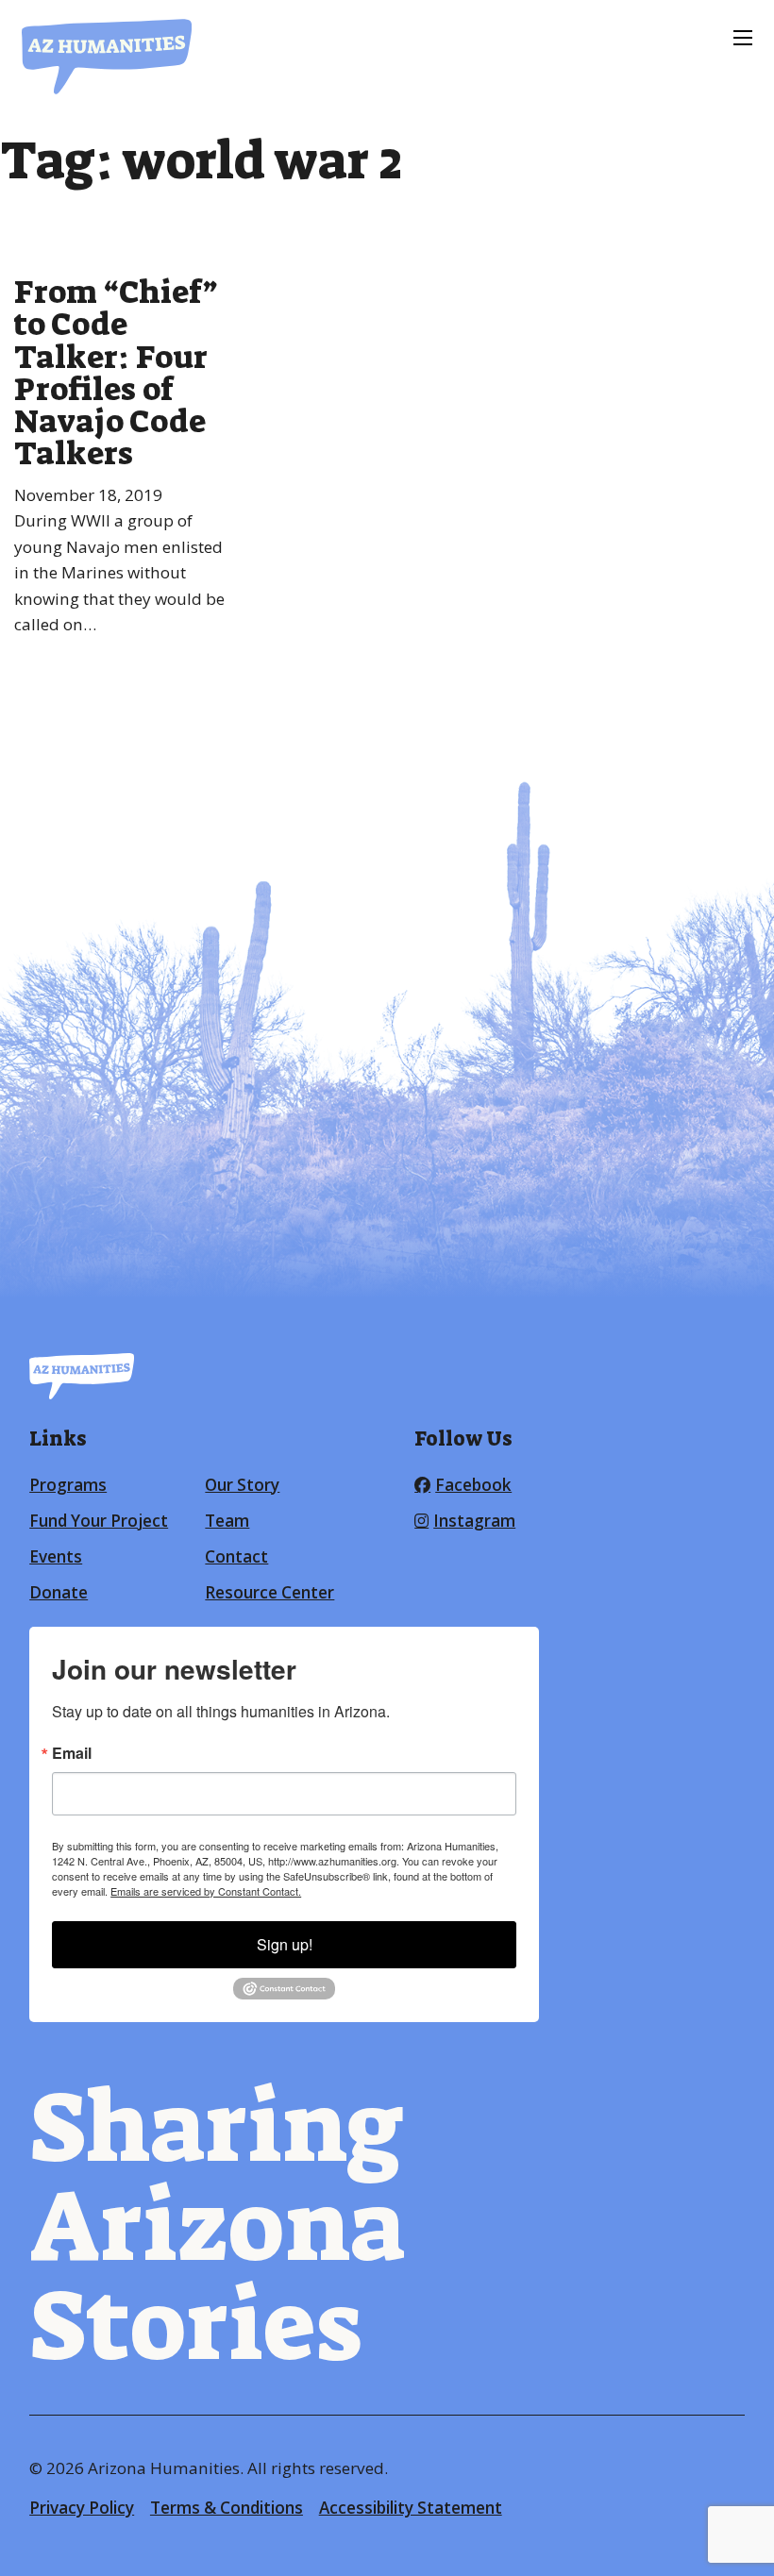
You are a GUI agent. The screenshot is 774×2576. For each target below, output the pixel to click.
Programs (68, 1485)
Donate (59, 1592)
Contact (236, 1556)
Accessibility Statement (411, 2508)
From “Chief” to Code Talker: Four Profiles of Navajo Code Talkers (116, 373)
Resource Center (269, 1592)
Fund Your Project (99, 1521)
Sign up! (285, 1944)
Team (227, 1521)
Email (72, 1753)
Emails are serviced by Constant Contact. (206, 1891)
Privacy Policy (82, 2508)
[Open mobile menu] (743, 38)
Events (56, 1556)
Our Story (242, 1485)
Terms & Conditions (227, 2508)
